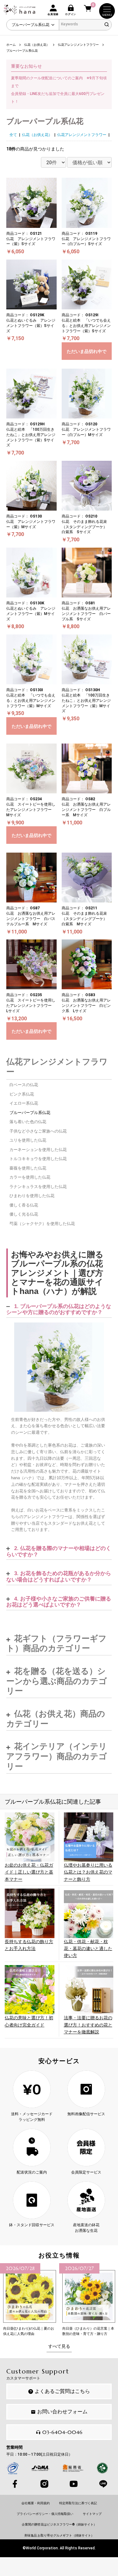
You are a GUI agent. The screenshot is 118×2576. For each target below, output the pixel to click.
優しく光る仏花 (24, 1214)
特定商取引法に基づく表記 (78, 2503)
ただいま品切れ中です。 (87, 354)
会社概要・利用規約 (36, 2503)
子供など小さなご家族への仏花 (38, 1131)
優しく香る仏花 (24, 1205)
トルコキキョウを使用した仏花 (38, 1159)
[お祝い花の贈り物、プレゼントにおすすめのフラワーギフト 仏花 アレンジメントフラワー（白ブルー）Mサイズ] (59, 1367)
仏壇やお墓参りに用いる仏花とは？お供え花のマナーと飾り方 (88, 1872)
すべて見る (59, 2346)
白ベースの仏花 (24, 1085)
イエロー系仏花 (24, 1103)
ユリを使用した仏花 (28, 1140)
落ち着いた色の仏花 (28, 1122)
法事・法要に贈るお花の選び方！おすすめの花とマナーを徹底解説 (88, 2025)
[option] (30, 2300)
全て (13, 135)
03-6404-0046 (62, 2432)
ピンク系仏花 (22, 1094)
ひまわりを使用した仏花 (32, 1196)
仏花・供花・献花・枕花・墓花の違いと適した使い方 (88, 1949)
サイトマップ (92, 2514)
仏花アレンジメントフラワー (82, 135)
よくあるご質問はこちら (62, 2391)
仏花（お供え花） (37, 135)
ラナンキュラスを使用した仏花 (38, 1187)
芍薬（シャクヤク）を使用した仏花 (42, 1224)
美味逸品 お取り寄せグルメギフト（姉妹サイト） (59, 2535)
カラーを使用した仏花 (30, 1177)
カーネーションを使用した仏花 (38, 1150)
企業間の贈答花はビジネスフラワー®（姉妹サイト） (59, 2524)
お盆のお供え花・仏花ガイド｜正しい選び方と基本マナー (29, 1872)
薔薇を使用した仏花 (28, 1168)
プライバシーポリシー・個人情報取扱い (45, 2514)
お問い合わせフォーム (62, 2412)
